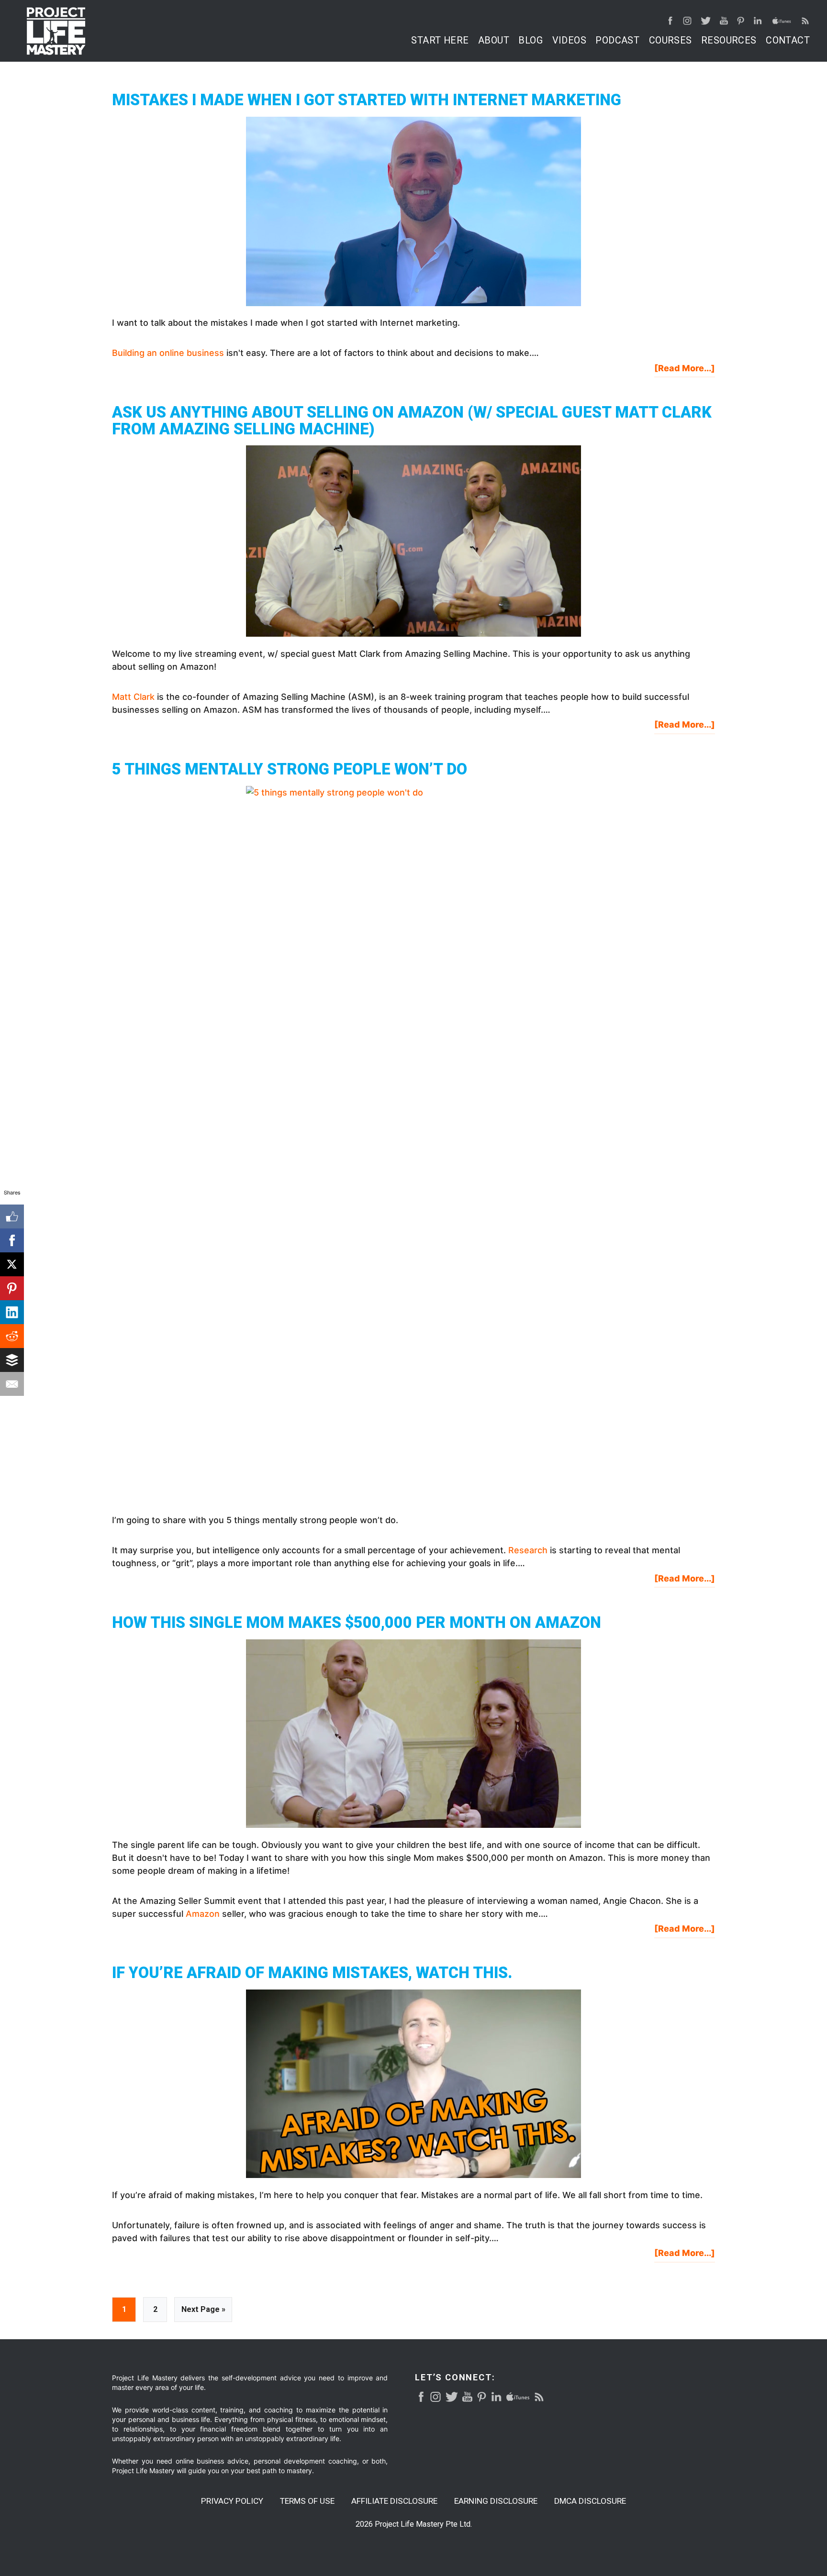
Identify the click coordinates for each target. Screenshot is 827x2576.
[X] (12, 1264)
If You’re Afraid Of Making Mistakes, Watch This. (312, 1973)
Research (528, 1550)
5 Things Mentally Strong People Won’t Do (290, 769)
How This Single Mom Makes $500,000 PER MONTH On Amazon (357, 1623)
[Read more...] (685, 370)
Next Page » (203, 2313)
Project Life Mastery (56, 31)
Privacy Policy (232, 2501)
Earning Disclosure (496, 2501)
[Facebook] (12, 1240)
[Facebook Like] (12, 1216)
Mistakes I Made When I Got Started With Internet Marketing (367, 100)
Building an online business (168, 353)
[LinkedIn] (12, 1312)
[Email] (12, 1384)
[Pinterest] (12, 1288)
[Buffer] (12, 1360)
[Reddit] (12, 1336)
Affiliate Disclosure (394, 2501)
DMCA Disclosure (590, 2501)
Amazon (203, 1914)
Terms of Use (307, 2501)
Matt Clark (133, 697)
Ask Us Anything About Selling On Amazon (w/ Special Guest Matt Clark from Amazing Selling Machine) (412, 421)
